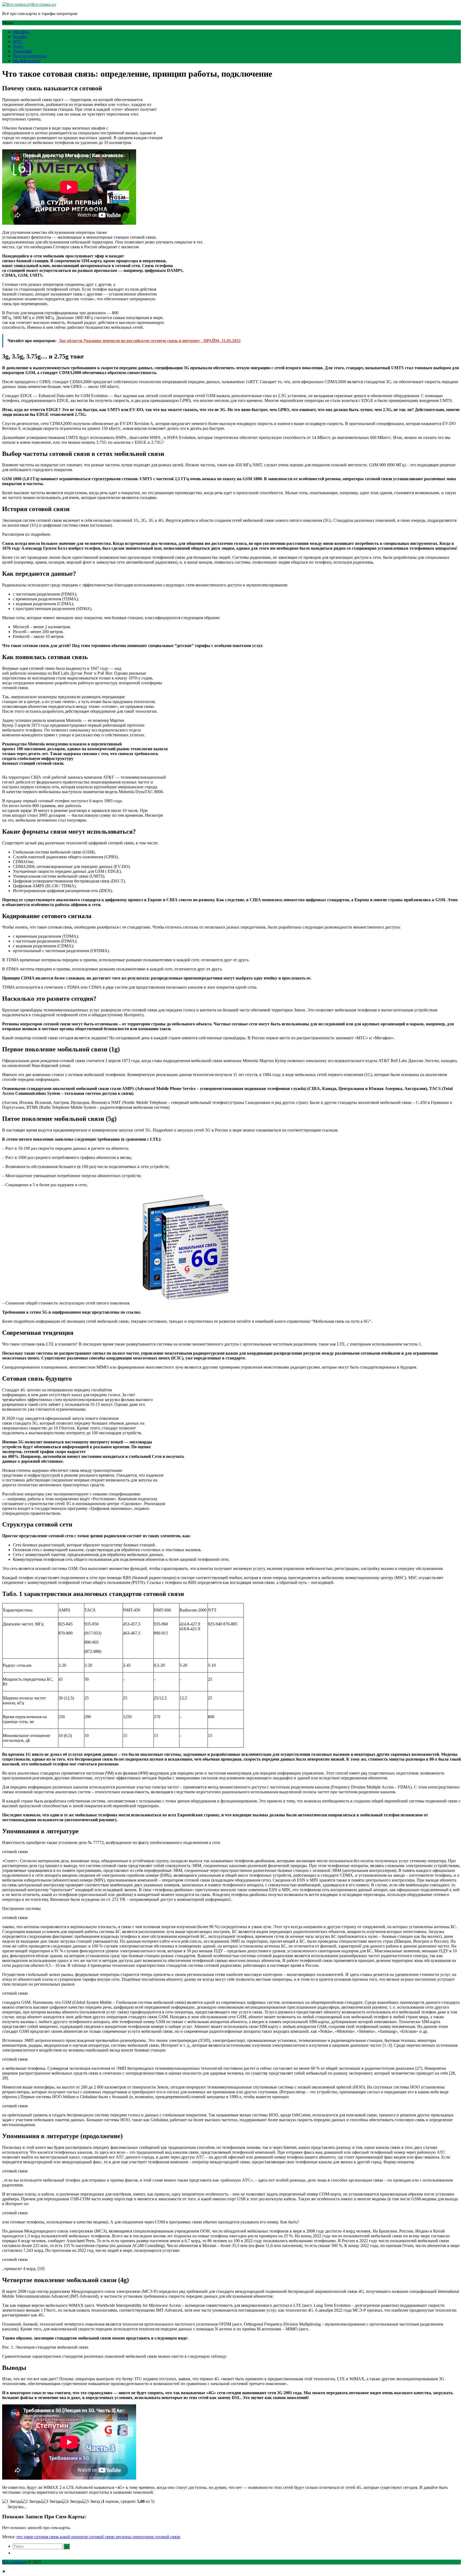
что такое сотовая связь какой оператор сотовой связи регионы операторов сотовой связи (98, 2537)
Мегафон (21, 32)
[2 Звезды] (32, 2501)
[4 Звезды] (72, 2501)
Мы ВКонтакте (27, 61)
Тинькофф (22, 51)
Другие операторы (30, 56)
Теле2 (18, 46)
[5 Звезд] (91, 2501)
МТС (18, 41)
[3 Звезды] (52, 2501)
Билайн (20, 37)
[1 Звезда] (12, 2501)
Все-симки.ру (44, 4)
